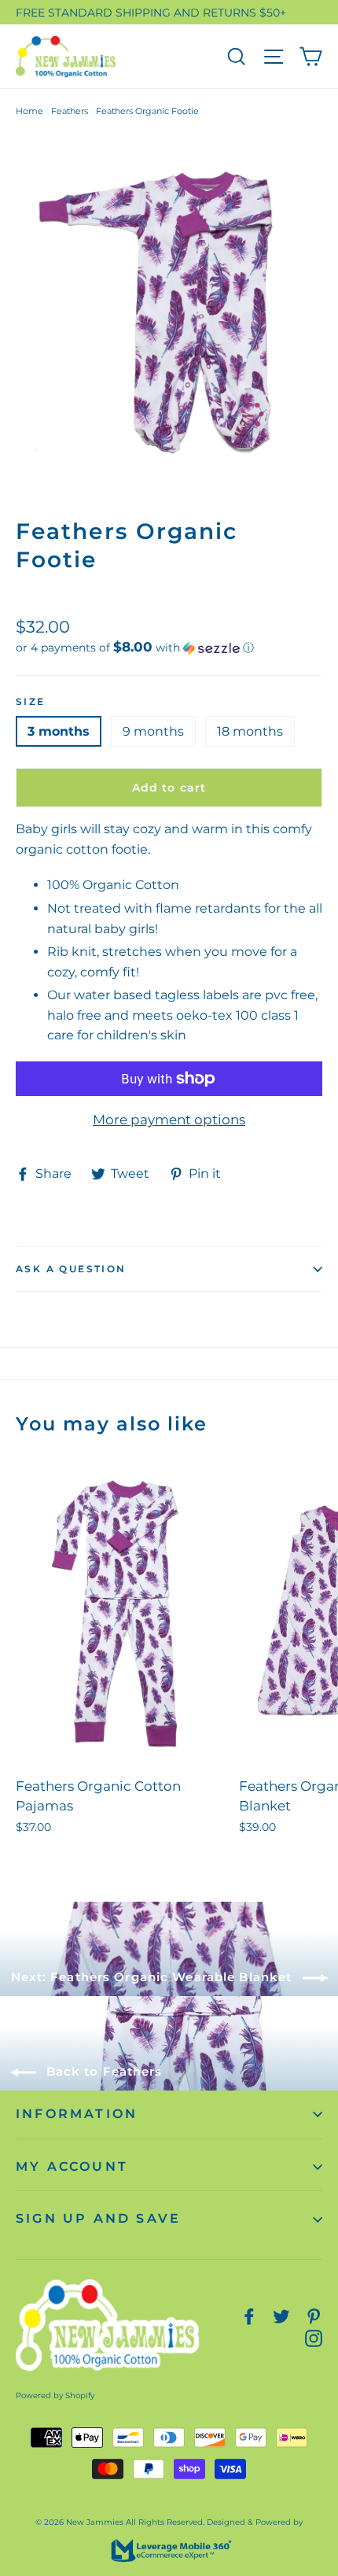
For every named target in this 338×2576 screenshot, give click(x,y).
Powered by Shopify (55, 2395)
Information (77, 2114)
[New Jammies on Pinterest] (314, 2316)
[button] (169, 648)
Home (29, 111)
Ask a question (71, 1269)
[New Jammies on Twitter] (281, 2316)
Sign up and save (98, 2218)
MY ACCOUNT (72, 2166)
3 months (59, 731)
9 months (153, 731)
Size (31, 701)
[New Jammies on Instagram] (314, 2337)
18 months (250, 731)
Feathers (70, 111)
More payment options (169, 1120)
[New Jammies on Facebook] (249, 2316)
